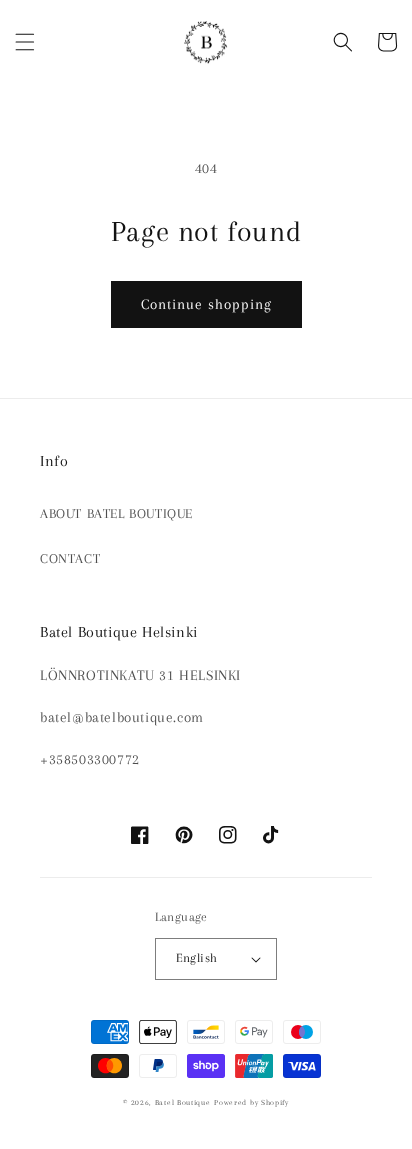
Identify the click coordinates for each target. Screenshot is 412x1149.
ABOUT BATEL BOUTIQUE (116, 513)
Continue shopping (206, 304)
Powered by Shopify (251, 1102)
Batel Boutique (183, 1102)
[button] (25, 42)
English (197, 958)
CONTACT (70, 558)
